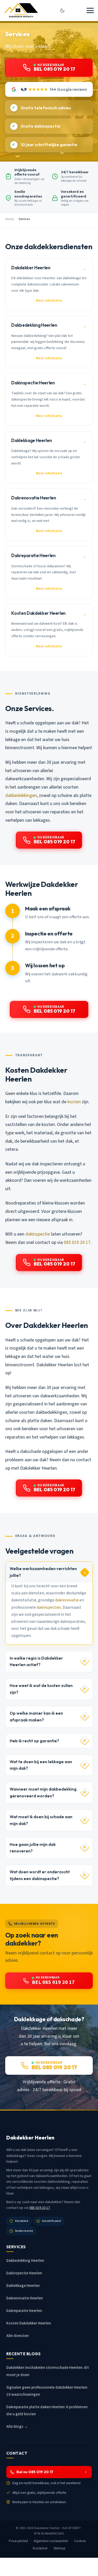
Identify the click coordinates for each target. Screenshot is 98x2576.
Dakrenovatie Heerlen (25, 2298)
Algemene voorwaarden (51, 2541)
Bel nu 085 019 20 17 (35, 2472)
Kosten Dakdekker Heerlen (29, 2323)
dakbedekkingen (21, 795)
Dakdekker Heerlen (47, 2528)
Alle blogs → (17, 2427)
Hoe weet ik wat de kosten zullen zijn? (41, 1689)
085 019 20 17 (77, 1242)
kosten (74, 1102)
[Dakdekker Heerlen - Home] (21, 10)
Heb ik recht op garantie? (34, 1741)
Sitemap (59, 2548)
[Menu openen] (90, 10)
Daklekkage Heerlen (23, 2286)
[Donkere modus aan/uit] (62, 10)
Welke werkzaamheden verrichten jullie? (43, 1572)
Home (10, 219)
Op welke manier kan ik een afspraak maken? (36, 1717)
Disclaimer (40, 2548)
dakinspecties (49, 1607)
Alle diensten (18, 2336)
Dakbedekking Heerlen (25, 2261)
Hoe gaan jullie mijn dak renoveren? (33, 1848)
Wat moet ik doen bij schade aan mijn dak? (41, 1820)
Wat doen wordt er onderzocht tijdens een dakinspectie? (40, 1875)
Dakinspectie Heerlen (24, 2273)
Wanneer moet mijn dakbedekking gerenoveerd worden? (43, 1793)
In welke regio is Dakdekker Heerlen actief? (36, 1662)
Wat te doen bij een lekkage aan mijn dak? (41, 1765)
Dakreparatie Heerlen (24, 2311)
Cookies (80, 2541)
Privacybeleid (18, 2541)
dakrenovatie (67, 1600)
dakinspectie (38, 1234)
